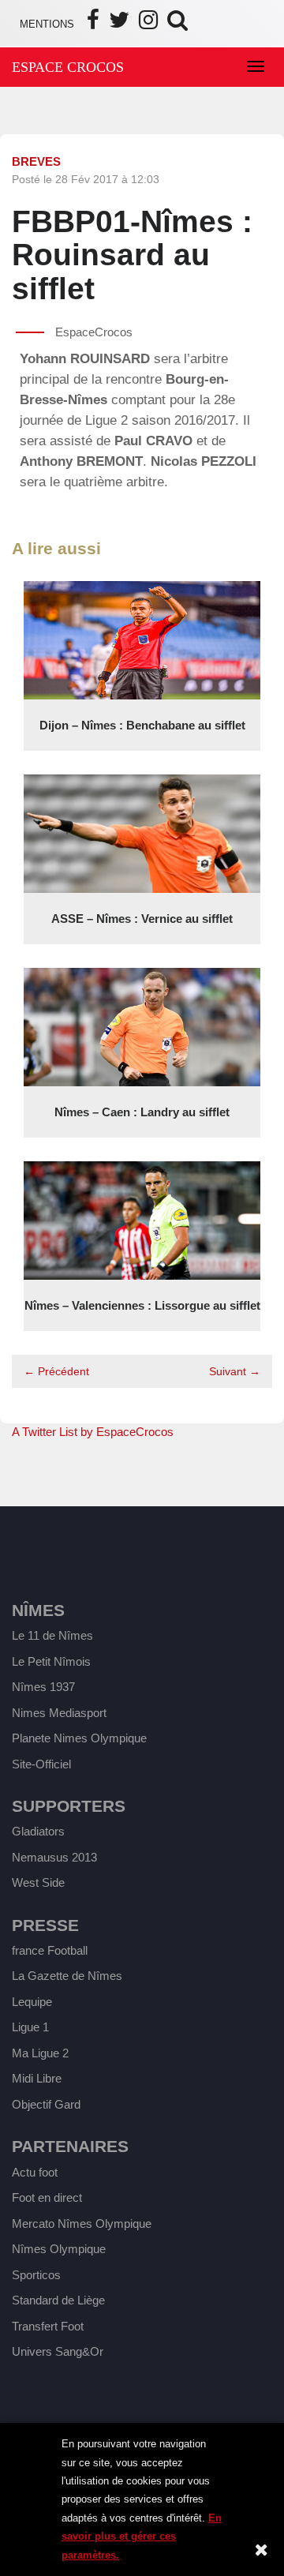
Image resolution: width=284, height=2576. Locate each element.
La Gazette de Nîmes (67, 1976)
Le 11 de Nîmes (52, 1635)
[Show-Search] (177, 24)
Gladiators (38, 1831)
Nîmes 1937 (43, 1687)
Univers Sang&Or (58, 2351)
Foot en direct (47, 2197)
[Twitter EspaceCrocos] (119, 24)
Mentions (47, 24)
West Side (38, 1882)
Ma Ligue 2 (40, 2053)
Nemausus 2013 (54, 1857)
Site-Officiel (41, 1764)
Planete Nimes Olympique (79, 1738)
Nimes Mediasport (59, 1713)
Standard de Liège (58, 2300)
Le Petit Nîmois (51, 1661)
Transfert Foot (48, 2326)
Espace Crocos (68, 67)
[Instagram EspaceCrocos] (148, 24)
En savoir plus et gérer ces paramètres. (142, 2537)
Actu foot (35, 2172)
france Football (50, 1950)
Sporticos (36, 2275)
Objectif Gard (46, 2104)
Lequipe (32, 2002)
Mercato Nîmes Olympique (82, 2224)
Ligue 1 (30, 2027)
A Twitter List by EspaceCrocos (93, 1432)
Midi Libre (37, 2078)
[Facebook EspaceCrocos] (93, 24)
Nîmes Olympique (59, 2249)
